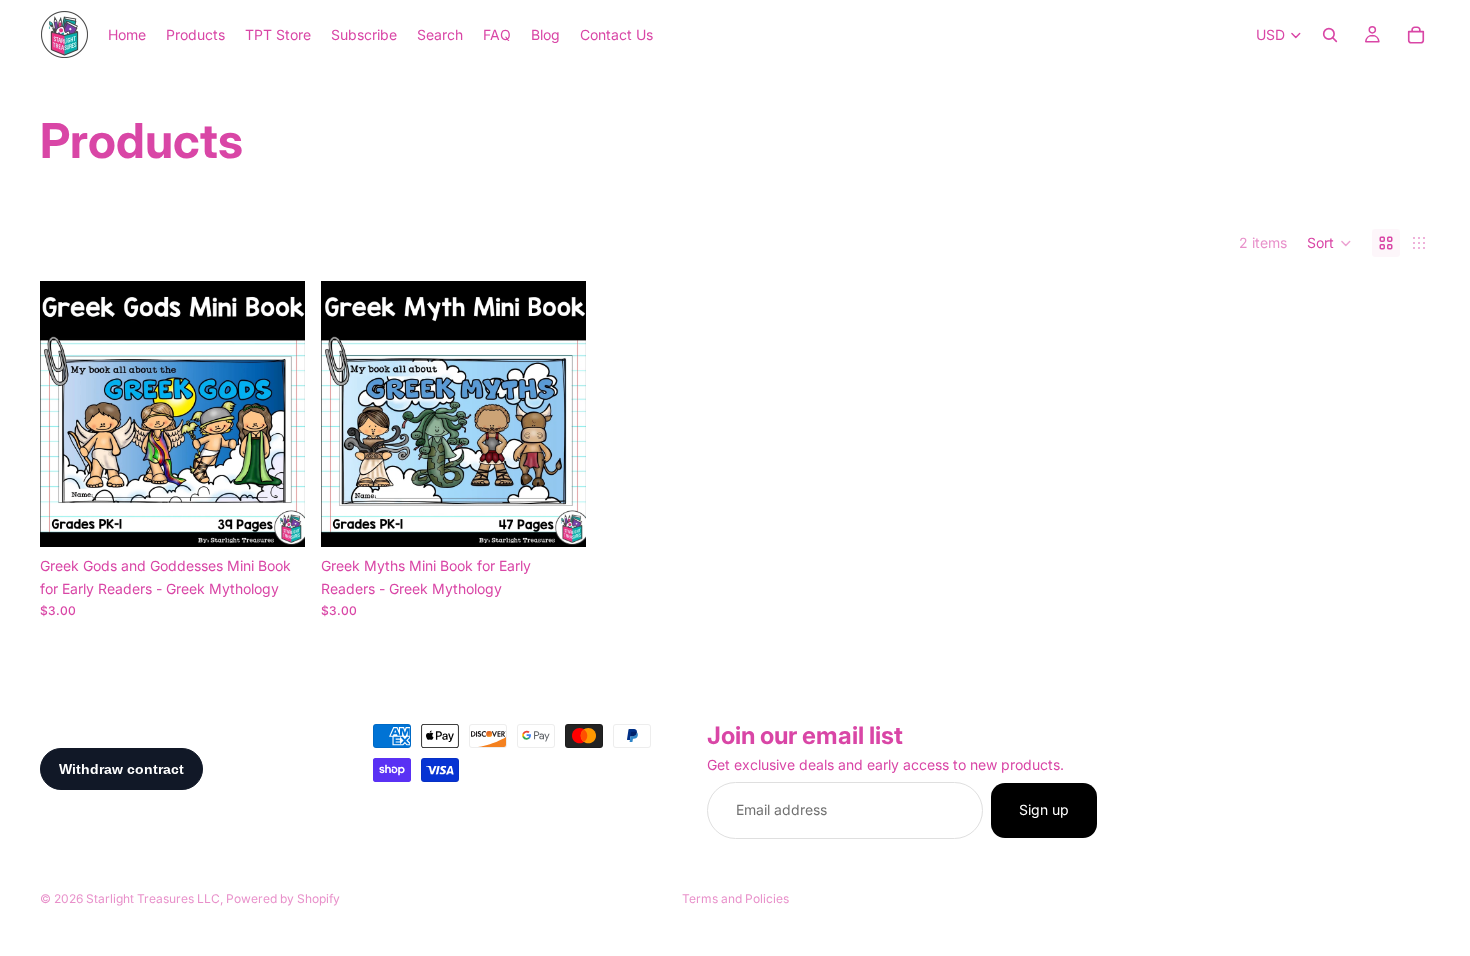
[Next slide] (275, 414)
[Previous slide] (70, 414)
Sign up (1044, 809)
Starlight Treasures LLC (153, 898)
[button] (1329, 243)
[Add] (274, 517)
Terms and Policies (735, 898)
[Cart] (1416, 35)
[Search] (1330, 35)
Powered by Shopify (283, 898)
